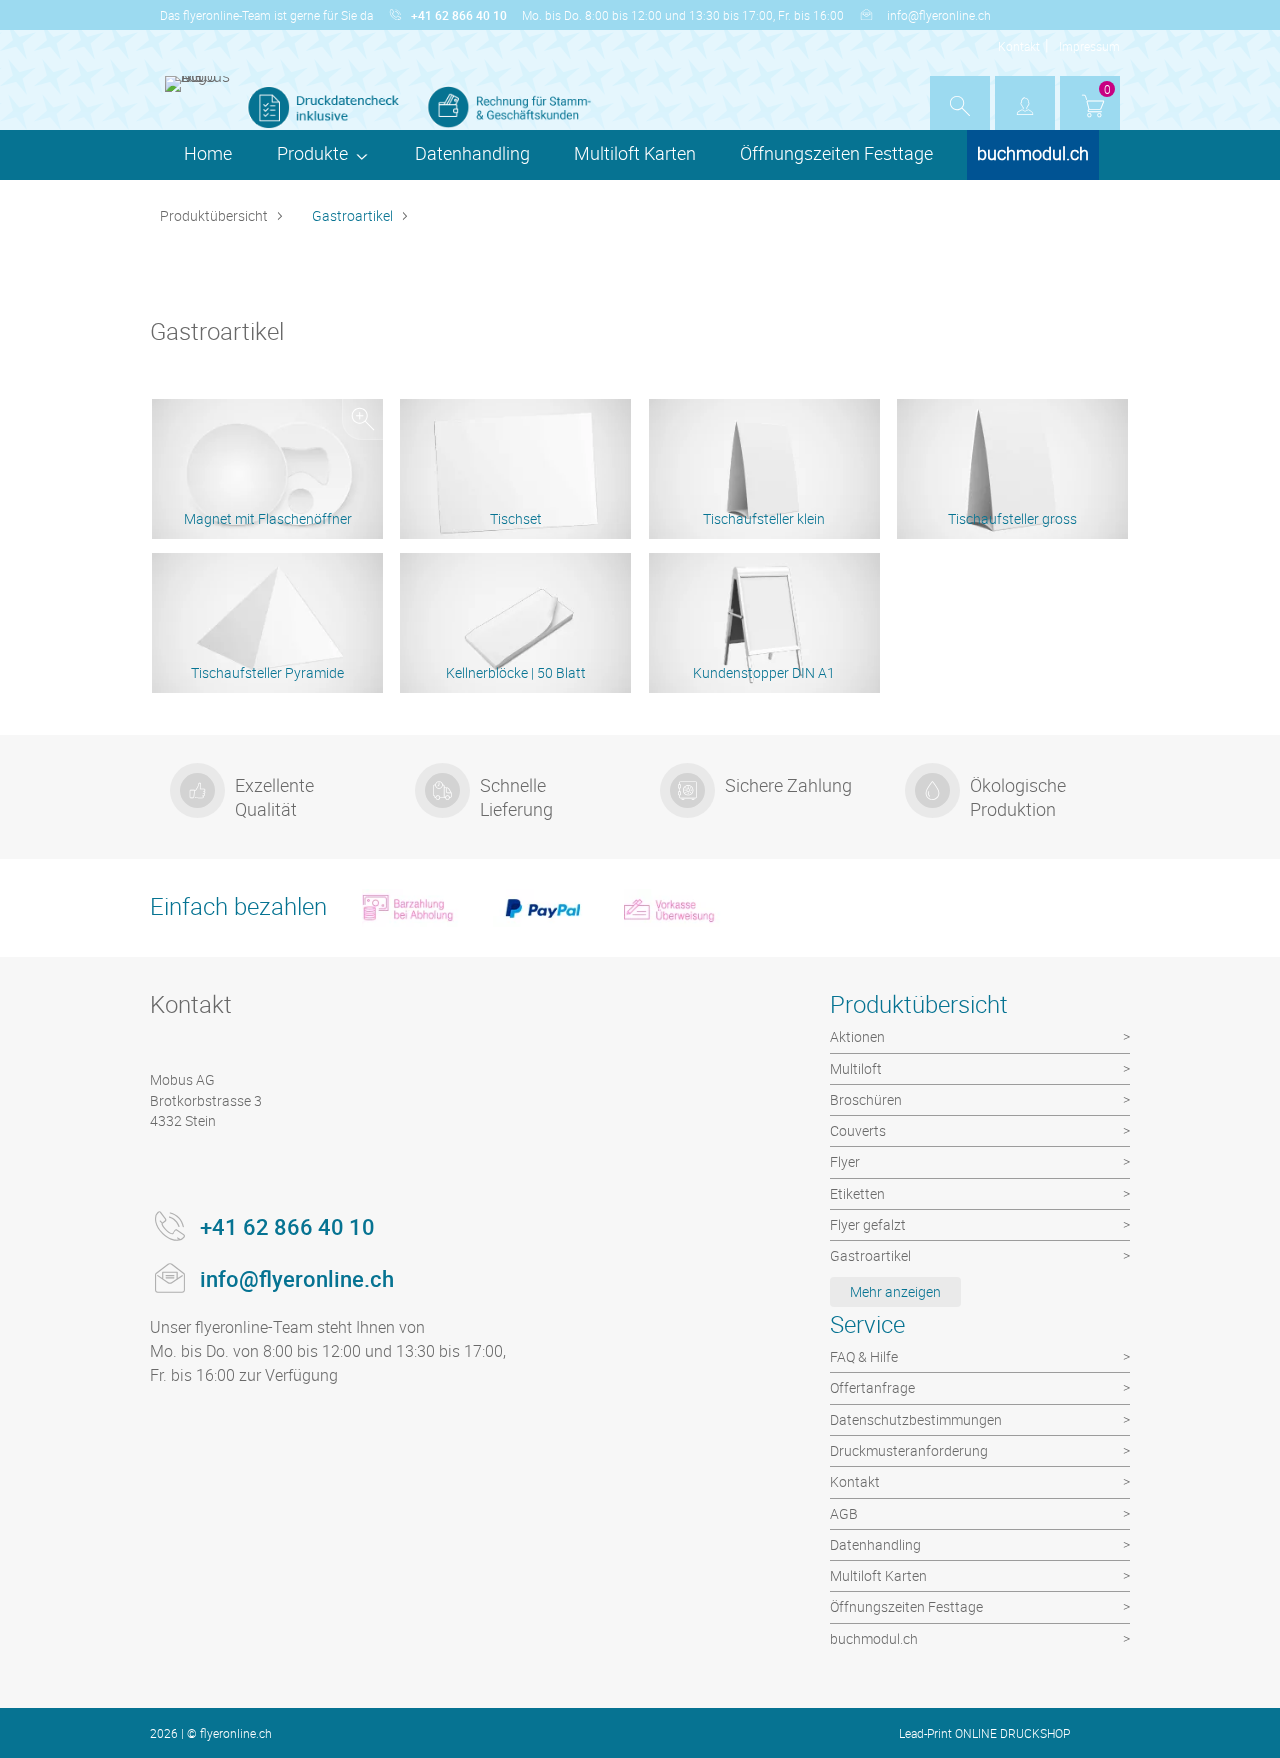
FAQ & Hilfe (864, 1356)
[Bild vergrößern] (362, 419)
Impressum (1089, 46)
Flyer (845, 1161)
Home (208, 153)
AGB (844, 1513)
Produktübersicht (214, 215)
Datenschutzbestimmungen (916, 1419)
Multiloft (856, 1068)
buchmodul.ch (1033, 153)
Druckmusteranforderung (909, 1450)
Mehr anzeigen (895, 1291)
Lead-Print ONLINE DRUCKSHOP (984, 1733)
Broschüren (866, 1099)
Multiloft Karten (635, 153)
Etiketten (857, 1193)
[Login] (1025, 106)
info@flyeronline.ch (939, 15)
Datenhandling (472, 153)
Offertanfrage (872, 1387)
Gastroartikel (352, 215)
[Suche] (960, 106)
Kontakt (1019, 46)
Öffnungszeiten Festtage (836, 153)
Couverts (858, 1130)
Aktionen (857, 1036)
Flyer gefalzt (868, 1224)
